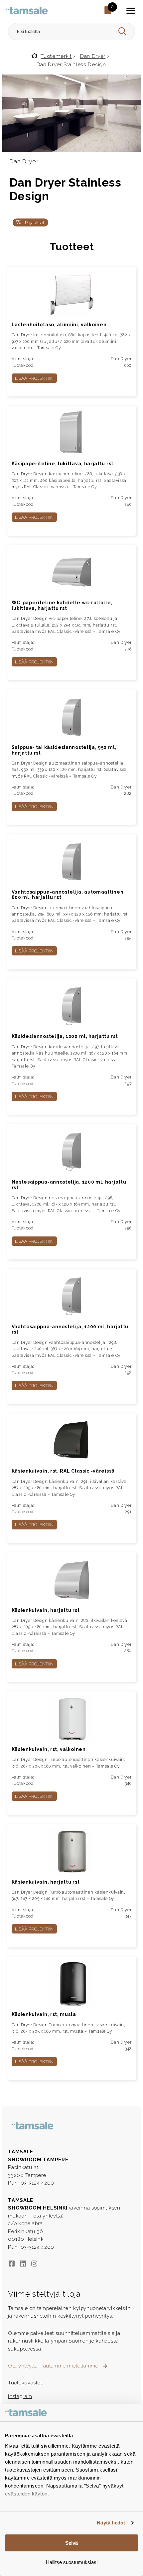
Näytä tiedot (111, 2523)
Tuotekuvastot (25, 2383)
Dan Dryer (93, 56)
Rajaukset (34, 222)
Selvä (71, 2543)
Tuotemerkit (56, 56)
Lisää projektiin (34, 378)
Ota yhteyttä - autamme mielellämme (54, 2366)
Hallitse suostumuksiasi (72, 2562)
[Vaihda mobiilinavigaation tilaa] (131, 11)
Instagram (20, 2396)
